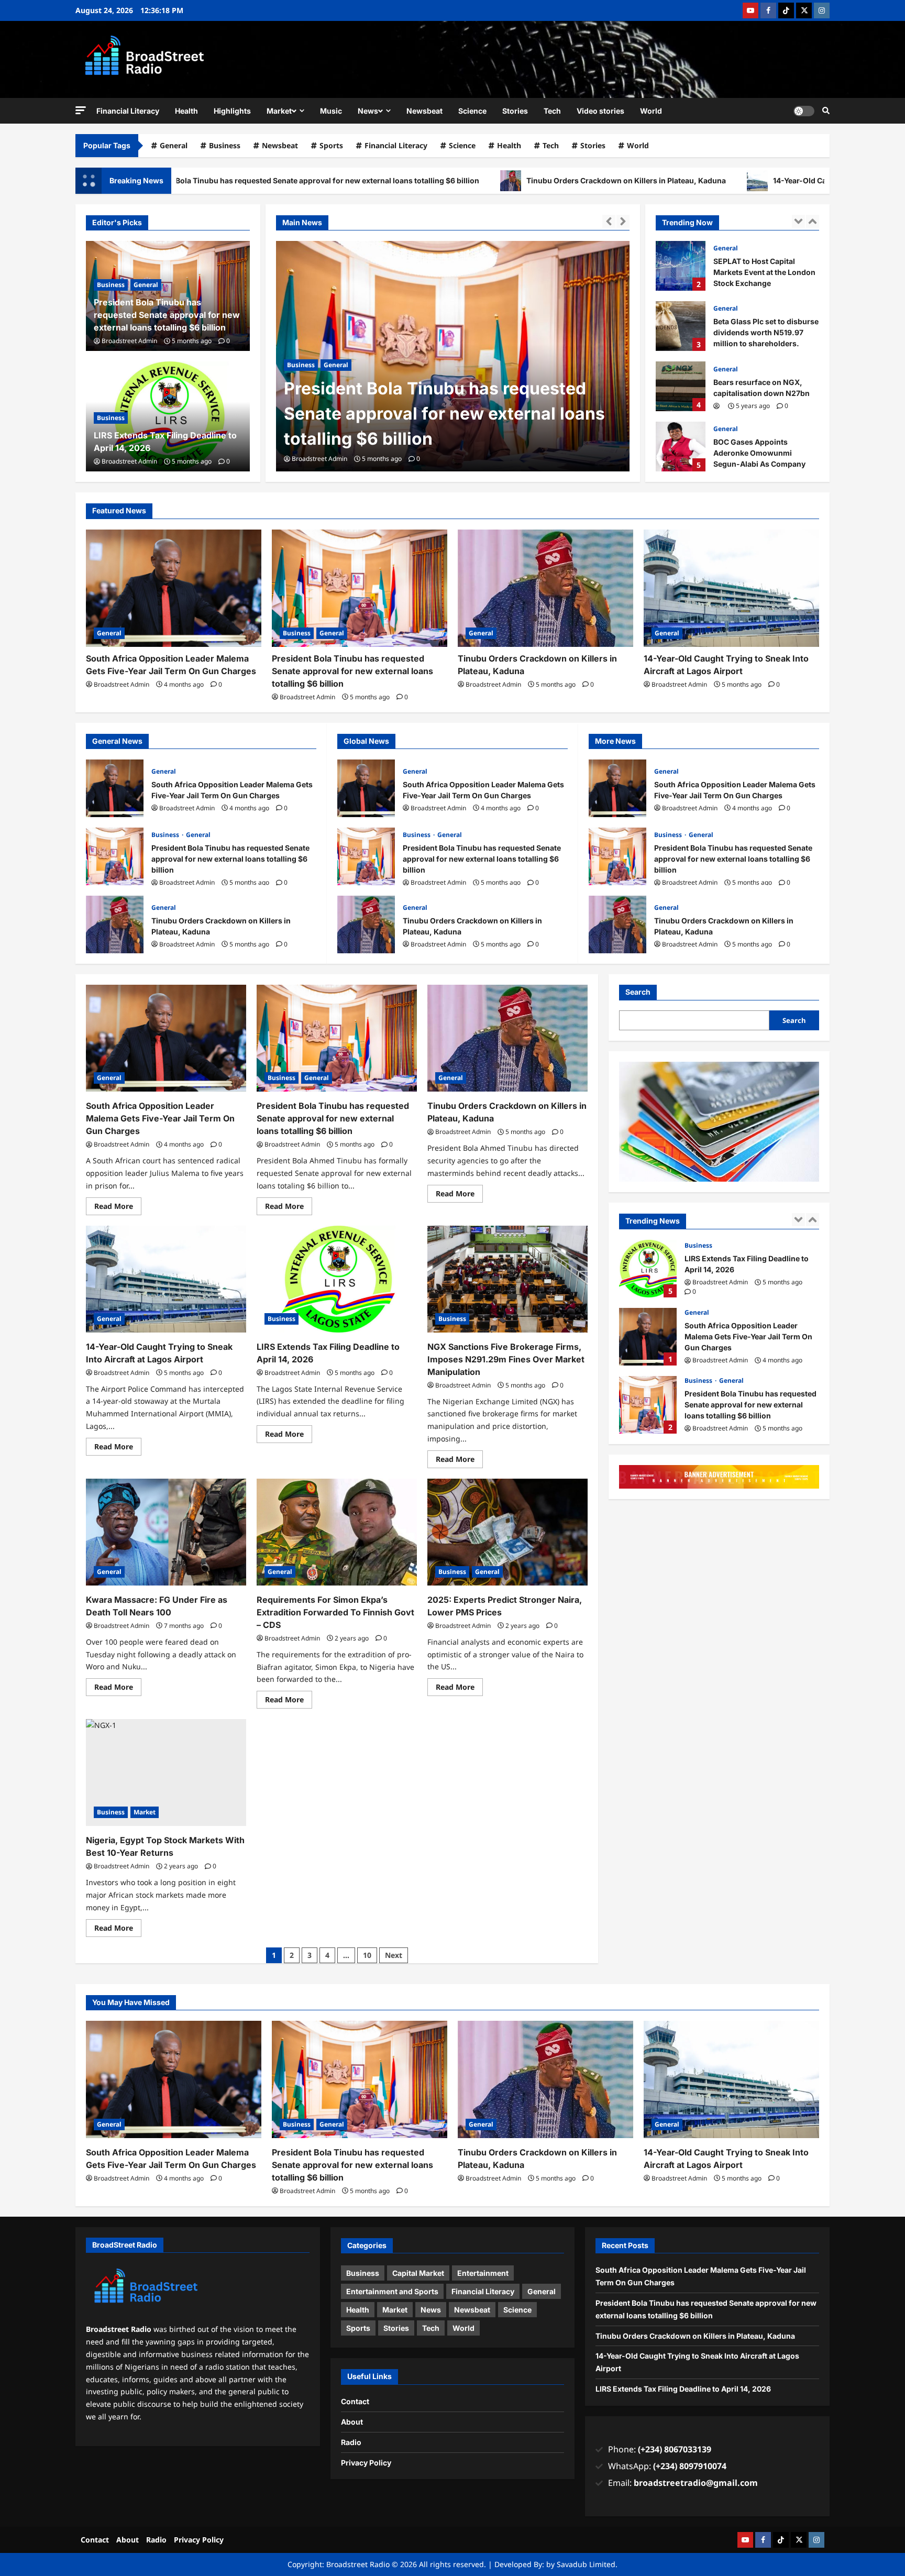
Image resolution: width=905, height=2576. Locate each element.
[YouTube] (751, 10)
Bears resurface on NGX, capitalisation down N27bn (681, 326)
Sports (331, 145)
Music (331, 111)
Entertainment (483, 2273)
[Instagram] (822, 10)
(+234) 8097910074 (690, 2466)
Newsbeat (424, 111)
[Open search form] (826, 111)
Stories (515, 111)
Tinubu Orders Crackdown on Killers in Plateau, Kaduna (479, 180)
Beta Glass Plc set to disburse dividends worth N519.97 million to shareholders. (681, 266)
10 (367, 1955)
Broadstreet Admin (319, 459)
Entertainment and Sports (392, 2291)
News (368, 111)
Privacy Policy (366, 2463)
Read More (118, 1204)
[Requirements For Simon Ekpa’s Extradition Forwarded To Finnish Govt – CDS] (337, 1532)
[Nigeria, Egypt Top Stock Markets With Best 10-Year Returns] (166, 1773)
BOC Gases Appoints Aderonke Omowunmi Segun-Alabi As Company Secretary (681, 386)
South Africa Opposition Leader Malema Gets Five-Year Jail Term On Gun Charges (115, 788)
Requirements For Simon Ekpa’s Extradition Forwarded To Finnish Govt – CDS (335, 1612)
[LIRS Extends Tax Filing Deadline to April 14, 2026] (337, 1279)
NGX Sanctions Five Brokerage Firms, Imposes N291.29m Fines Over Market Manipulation (506, 1359)
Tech (552, 111)
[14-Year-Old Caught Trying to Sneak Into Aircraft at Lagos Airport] (731, 588)
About (352, 2422)
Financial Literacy (128, 111)
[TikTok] (786, 10)
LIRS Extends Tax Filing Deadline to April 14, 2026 (683, 2389)
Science (472, 111)
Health (186, 111)
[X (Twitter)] (804, 10)
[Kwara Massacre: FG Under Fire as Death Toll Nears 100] (166, 1532)
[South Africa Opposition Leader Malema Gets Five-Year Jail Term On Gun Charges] (174, 588)
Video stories (600, 111)
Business (225, 145)
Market (279, 111)
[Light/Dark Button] (804, 111)
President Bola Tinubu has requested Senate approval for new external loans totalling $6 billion (444, 414)
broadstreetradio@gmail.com (696, 2483)
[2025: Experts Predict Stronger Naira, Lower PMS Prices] (507, 1532)
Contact (355, 2401)
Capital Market (418, 2273)
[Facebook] (768, 10)
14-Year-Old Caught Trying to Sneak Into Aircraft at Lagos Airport (742, 180)
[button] (81, 110)
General (174, 145)
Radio (351, 2442)
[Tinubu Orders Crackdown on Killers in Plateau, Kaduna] (545, 588)
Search (638, 992)
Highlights (232, 111)
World (651, 111)
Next (394, 1955)
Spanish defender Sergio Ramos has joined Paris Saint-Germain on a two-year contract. (681, 447)
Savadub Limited (586, 2564)
